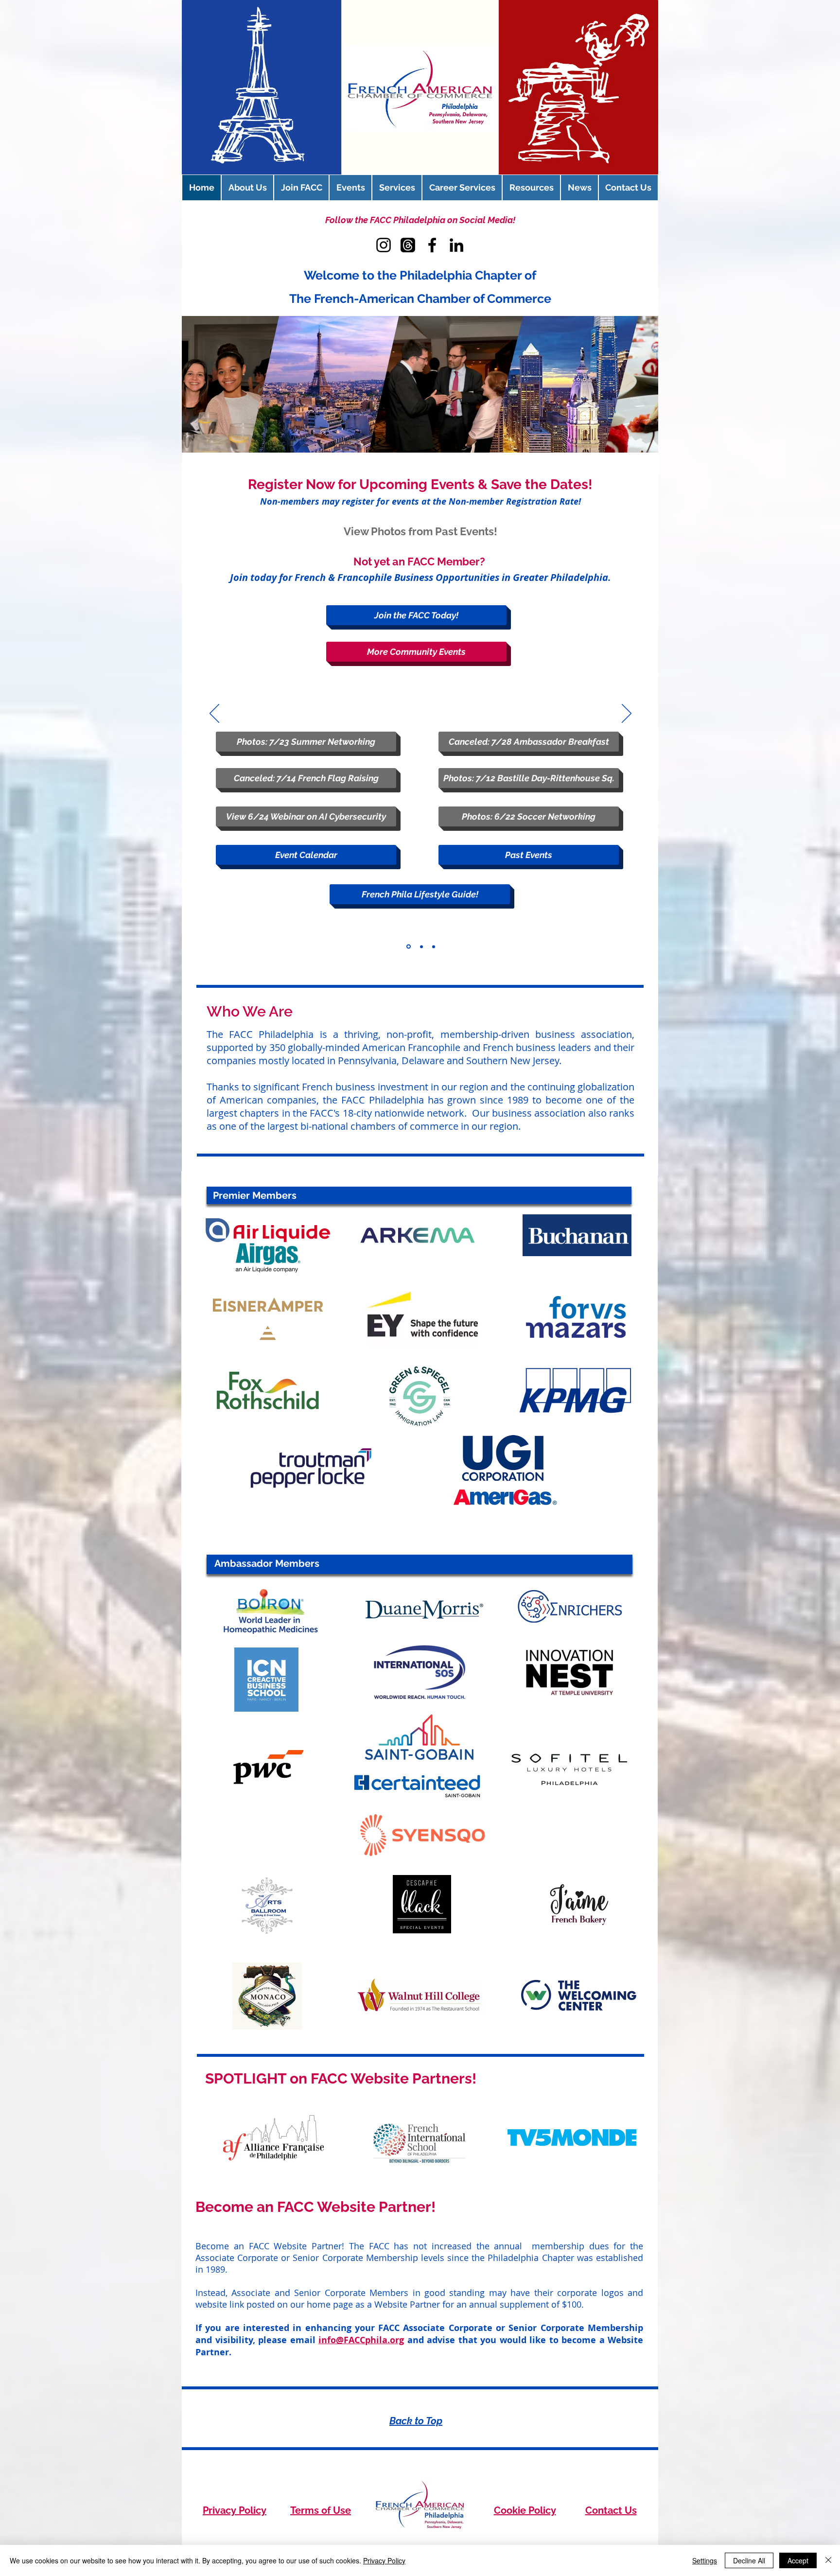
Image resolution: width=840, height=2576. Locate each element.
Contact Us (611, 2510)
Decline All (749, 2560)
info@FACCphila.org (361, 2340)
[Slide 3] (434, 946)
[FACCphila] (408, 245)
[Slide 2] (421, 946)
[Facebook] (432, 245)
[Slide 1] (409, 947)
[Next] (627, 714)
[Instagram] (384, 245)
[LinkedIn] (456, 245)
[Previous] (214, 714)
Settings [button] (705, 2560)
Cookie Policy (525, 2510)
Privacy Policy (235, 2510)
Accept (798, 2560)
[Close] (828, 2560)
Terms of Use (321, 2510)
